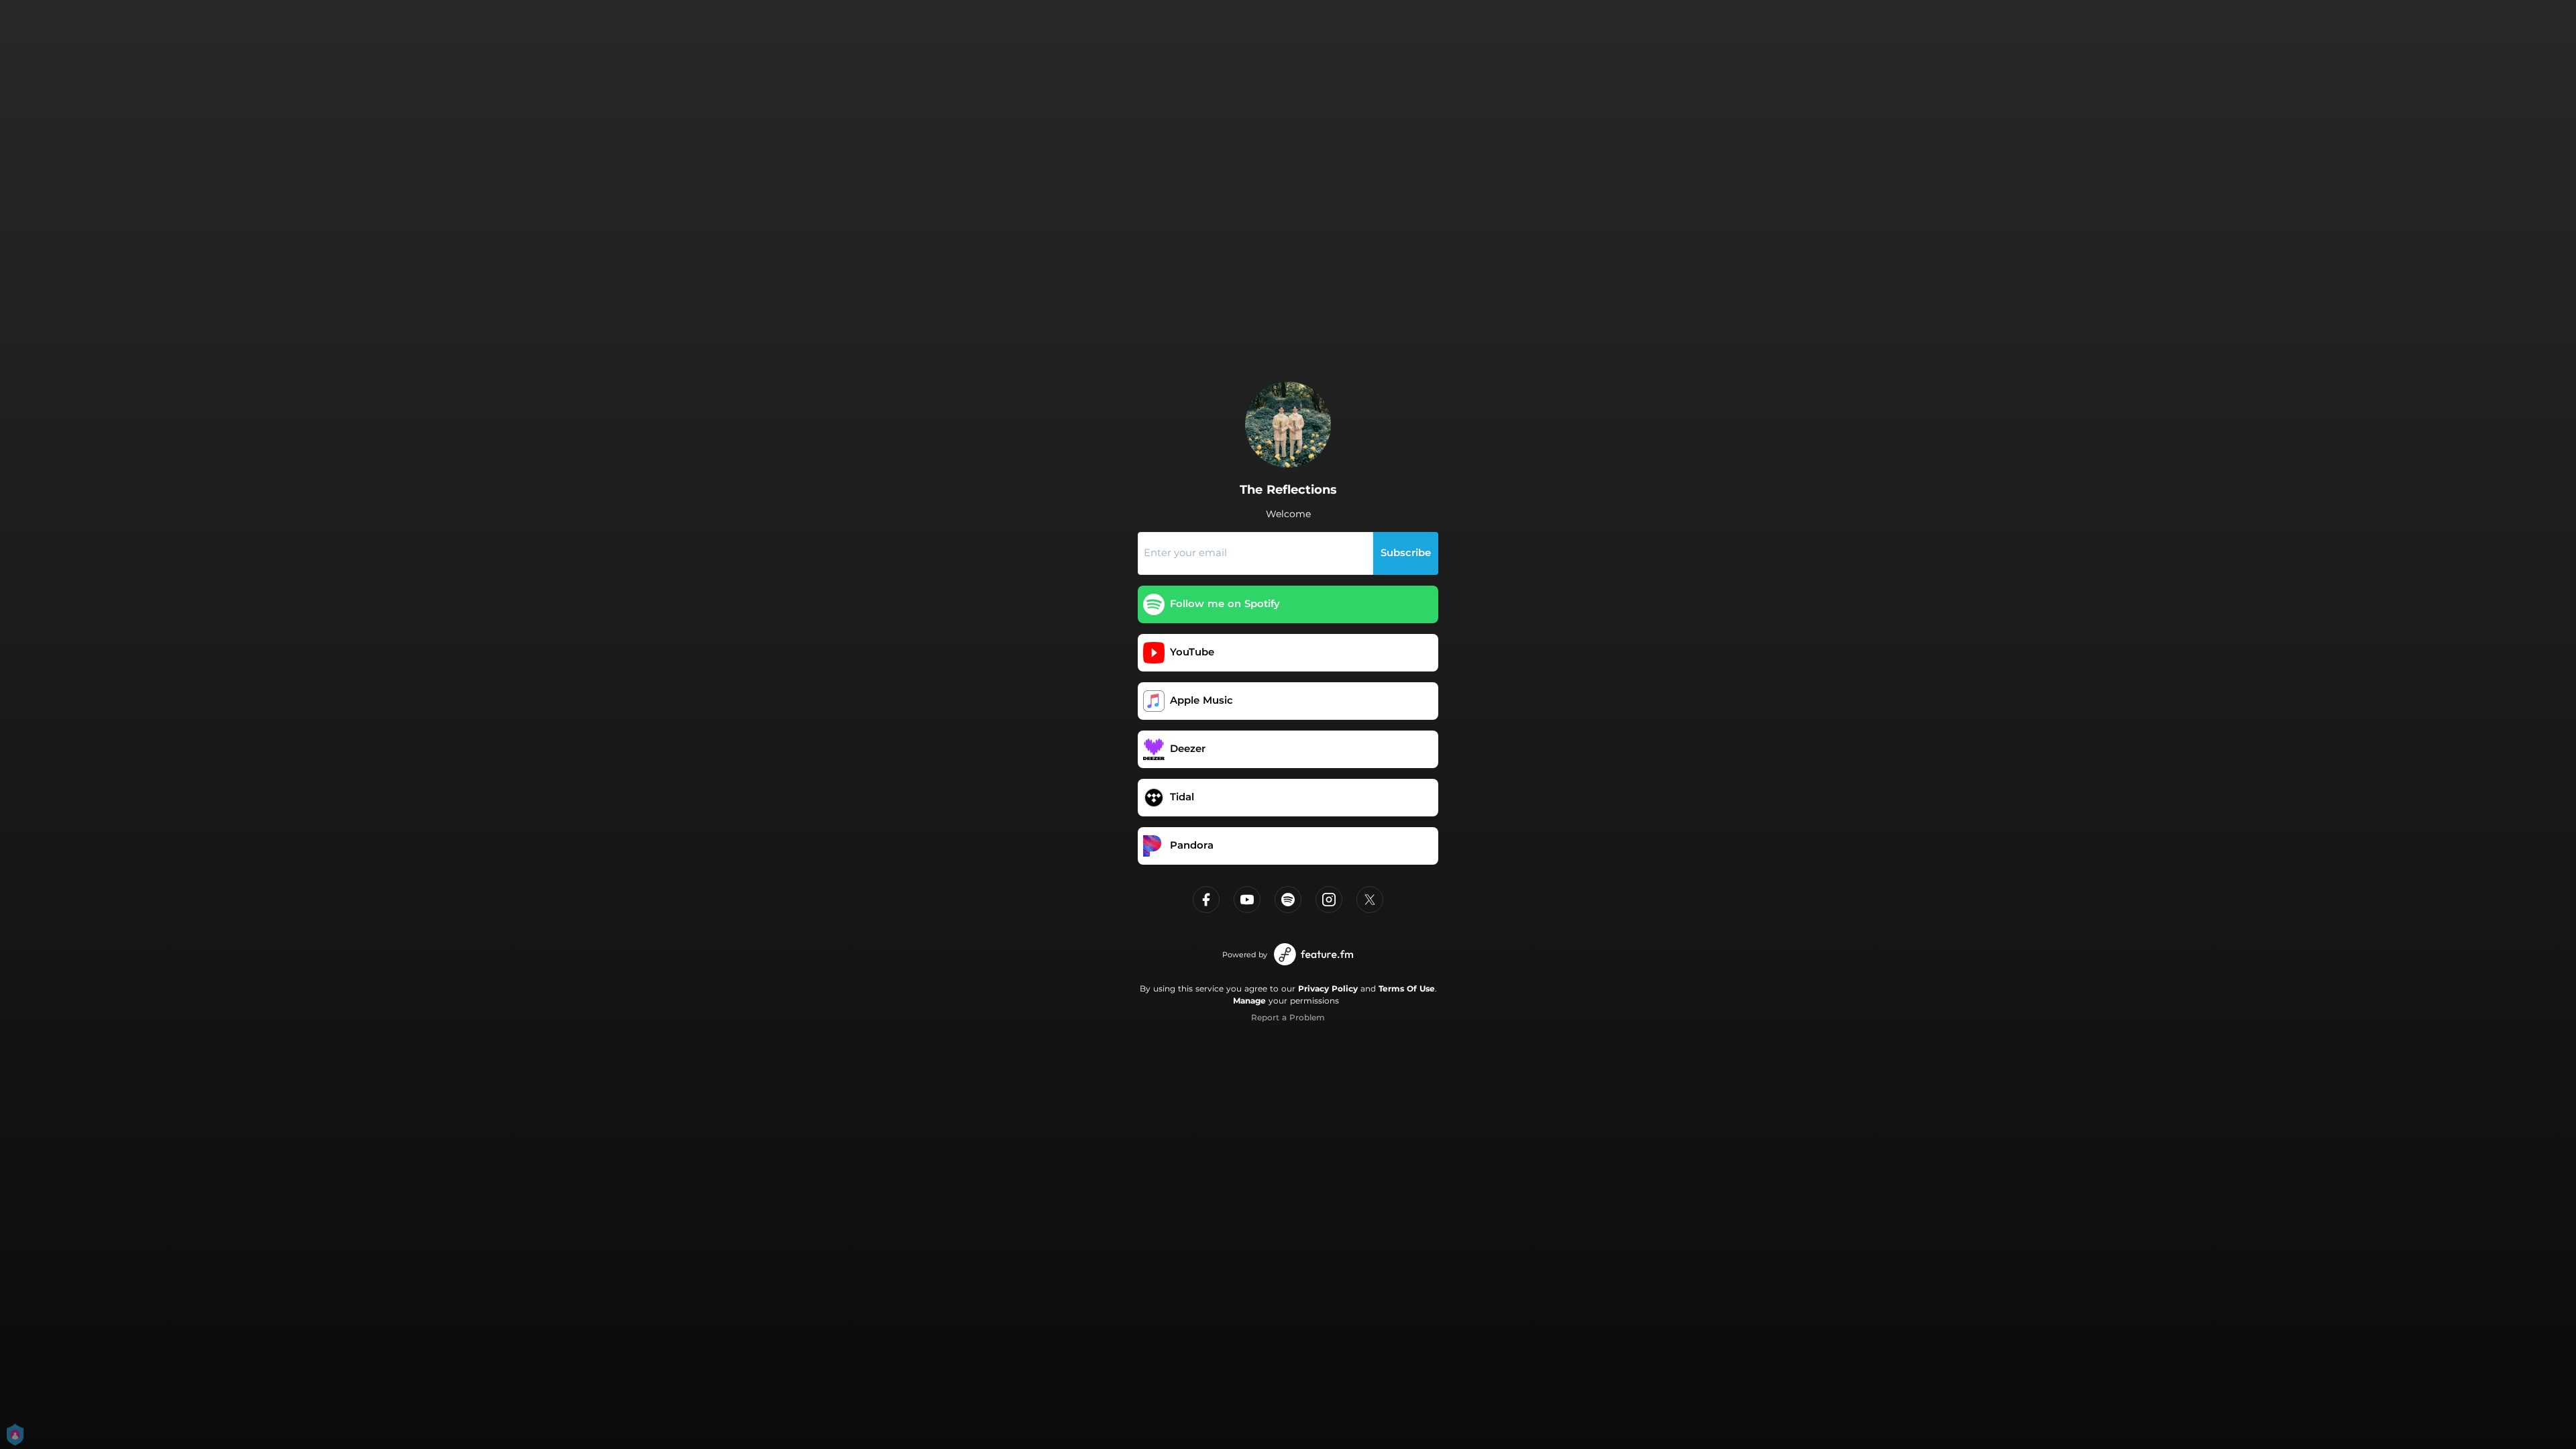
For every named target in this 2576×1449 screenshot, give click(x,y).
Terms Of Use (1407, 988)
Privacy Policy (1328, 988)
